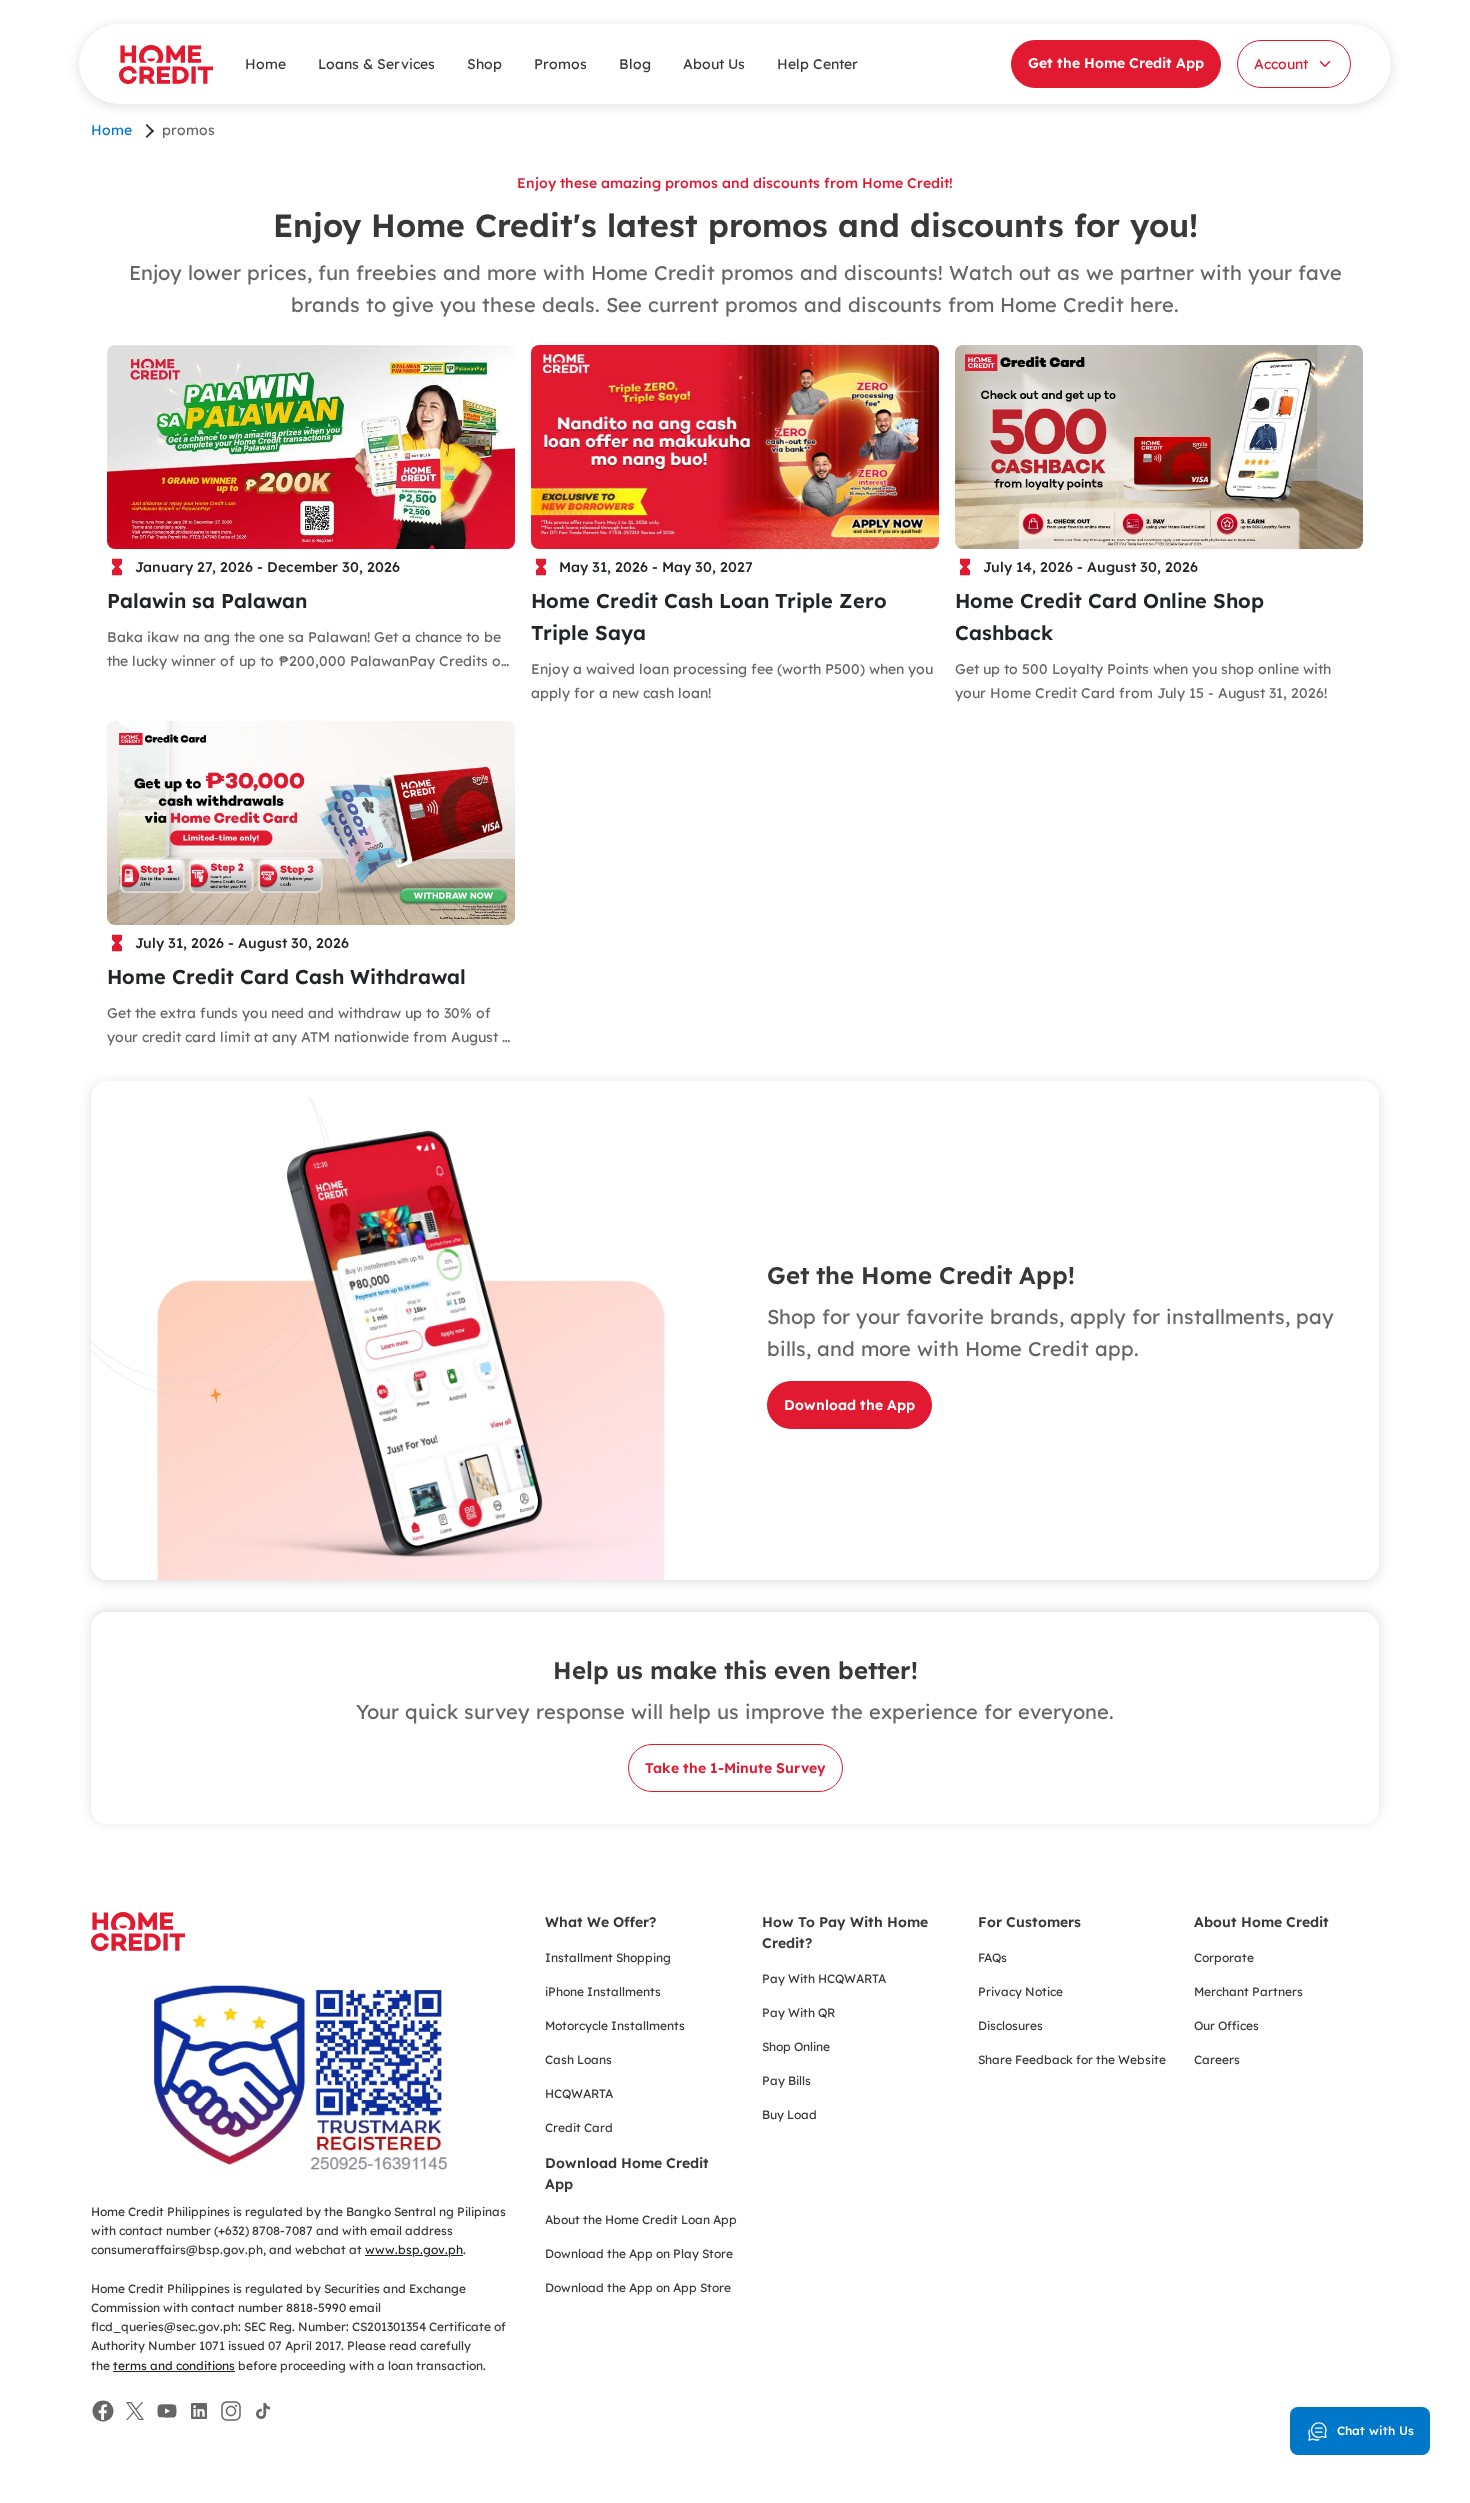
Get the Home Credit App (1116, 63)
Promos (560, 64)
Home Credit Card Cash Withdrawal (286, 976)
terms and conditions (174, 2365)
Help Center (817, 64)
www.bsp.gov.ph (414, 2249)
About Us (714, 64)
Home (265, 64)
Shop (484, 64)
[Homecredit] (138, 1942)
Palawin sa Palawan (207, 600)
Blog (635, 64)
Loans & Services (376, 64)
